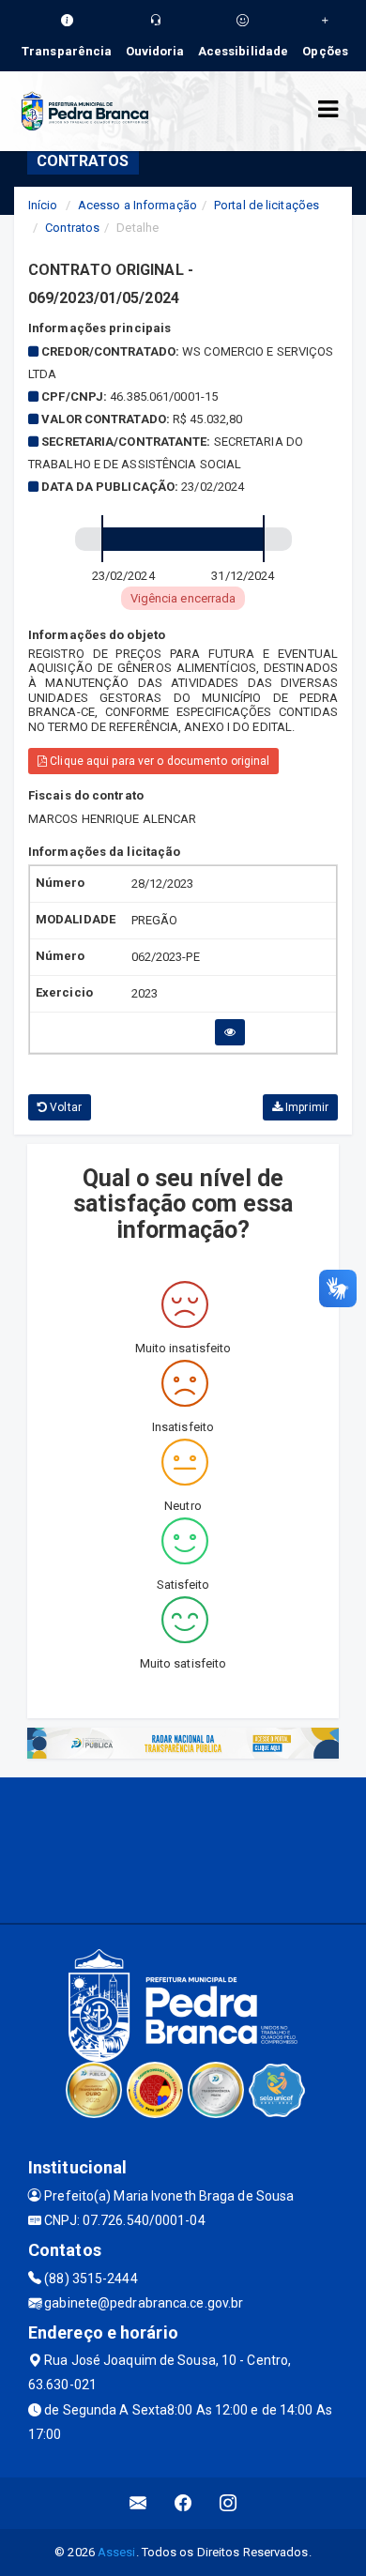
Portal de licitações (267, 205)
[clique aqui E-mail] (138, 2503)
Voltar (64, 1107)
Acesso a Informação (137, 205)
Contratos (72, 228)
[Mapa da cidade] (183, 1848)
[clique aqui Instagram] (229, 2503)
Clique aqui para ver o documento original (158, 761)
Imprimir (305, 1107)
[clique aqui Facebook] (183, 2503)
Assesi (117, 2552)
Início (43, 205)
